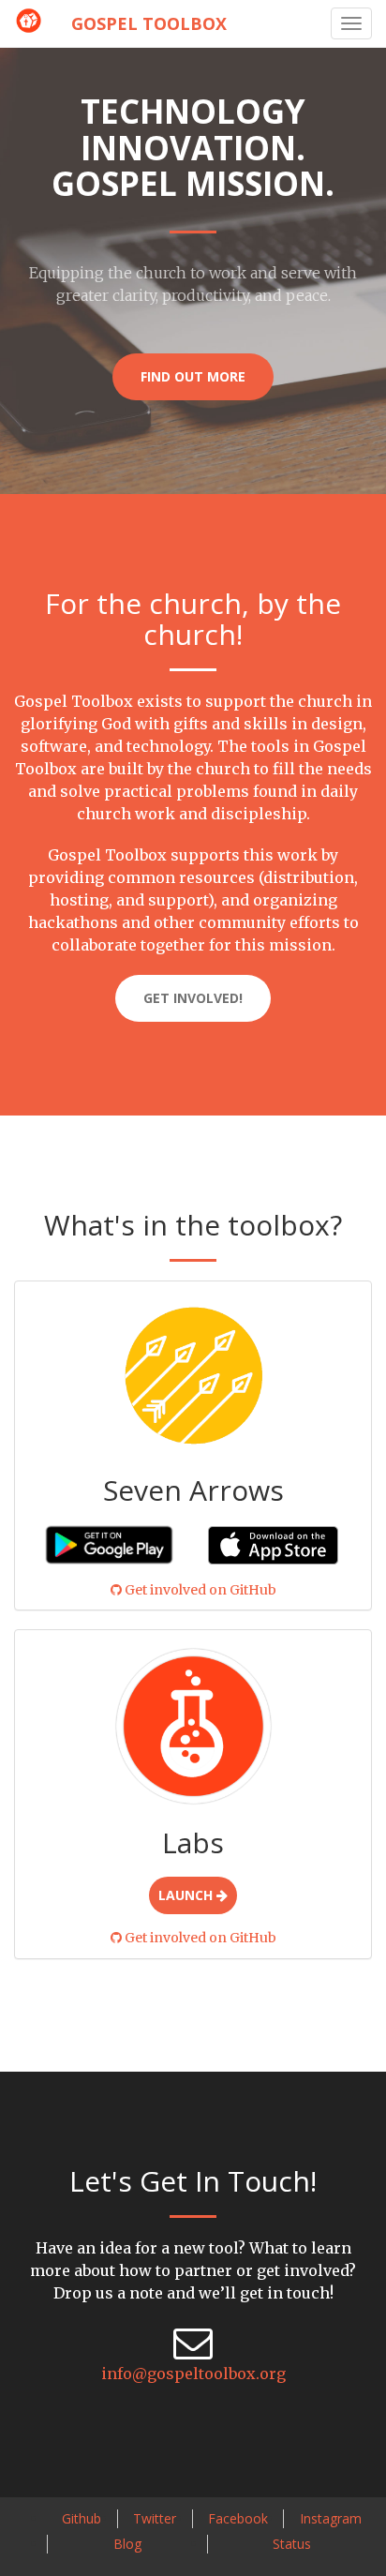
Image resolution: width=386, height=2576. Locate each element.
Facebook (238, 2518)
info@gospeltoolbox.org (193, 2374)
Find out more (193, 376)
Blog (127, 2544)
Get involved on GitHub (199, 1590)
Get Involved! (193, 998)
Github (82, 2518)
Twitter (155, 2518)
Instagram (331, 2518)
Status (292, 2544)
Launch (187, 1895)
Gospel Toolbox (149, 23)
